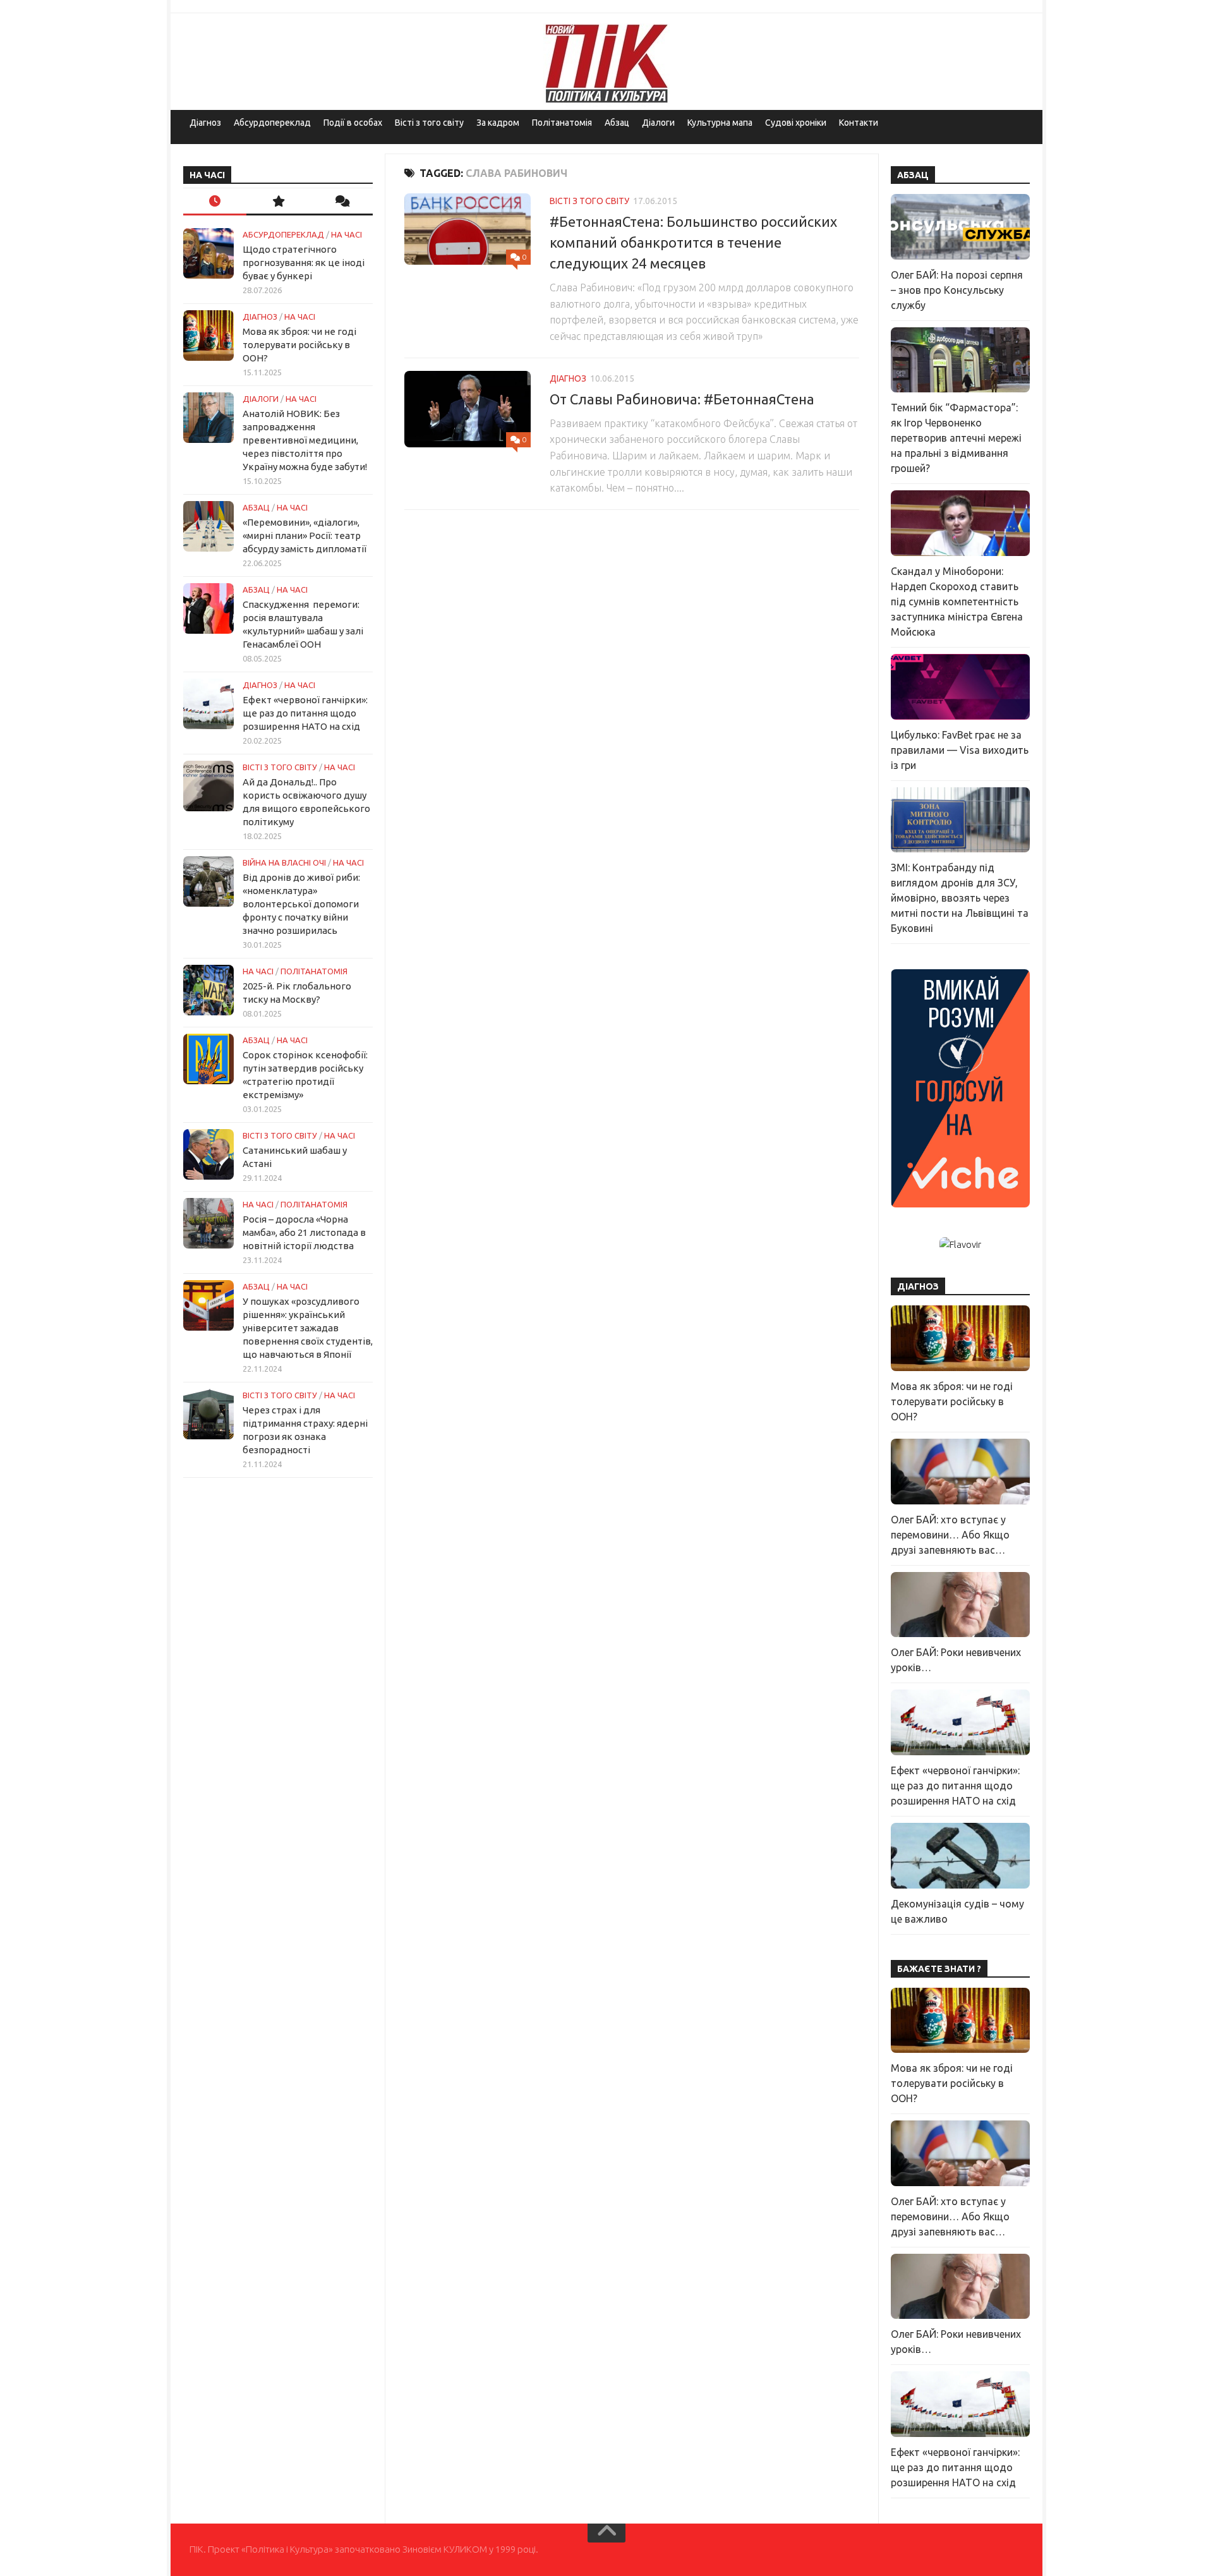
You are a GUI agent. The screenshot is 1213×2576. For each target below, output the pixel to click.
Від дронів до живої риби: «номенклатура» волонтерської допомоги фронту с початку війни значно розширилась (301, 904)
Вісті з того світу (429, 123)
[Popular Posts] (278, 202)
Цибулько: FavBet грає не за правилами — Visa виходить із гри (960, 750)
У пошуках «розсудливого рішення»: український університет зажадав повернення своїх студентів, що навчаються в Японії (308, 1328)
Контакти (859, 123)
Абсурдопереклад (272, 123)
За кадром (498, 123)
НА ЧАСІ (347, 234)
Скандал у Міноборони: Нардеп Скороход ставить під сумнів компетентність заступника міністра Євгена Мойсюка (957, 602)
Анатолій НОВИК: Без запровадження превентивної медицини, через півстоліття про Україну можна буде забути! (305, 440)
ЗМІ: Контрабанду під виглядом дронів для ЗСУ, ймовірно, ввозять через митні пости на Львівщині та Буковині (960, 898)
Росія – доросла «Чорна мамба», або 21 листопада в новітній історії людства (304, 1232)
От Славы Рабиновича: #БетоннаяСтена (682, 399)
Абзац (617, 123)
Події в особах (353, 123)
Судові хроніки (796, 123)
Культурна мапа (720, 123)
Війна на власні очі (284, 862)
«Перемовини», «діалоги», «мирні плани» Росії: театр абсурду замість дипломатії (305, 535)
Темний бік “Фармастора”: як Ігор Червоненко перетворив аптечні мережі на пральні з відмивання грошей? (956, 438)
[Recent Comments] (341, 202)
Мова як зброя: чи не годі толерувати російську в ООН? (299, 345)
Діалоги (658, 123)
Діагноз (205, 123)
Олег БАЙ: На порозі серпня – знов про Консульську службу (957, 290)
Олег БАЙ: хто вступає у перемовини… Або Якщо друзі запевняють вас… (950, 1535)
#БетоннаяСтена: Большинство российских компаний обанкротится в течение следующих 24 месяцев (693, 242)
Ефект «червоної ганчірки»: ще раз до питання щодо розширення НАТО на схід (305, 713)
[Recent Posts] (215, 202)
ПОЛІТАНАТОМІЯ (314, 971)
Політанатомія (562, 123)
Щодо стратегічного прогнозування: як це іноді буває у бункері (304, 263)
